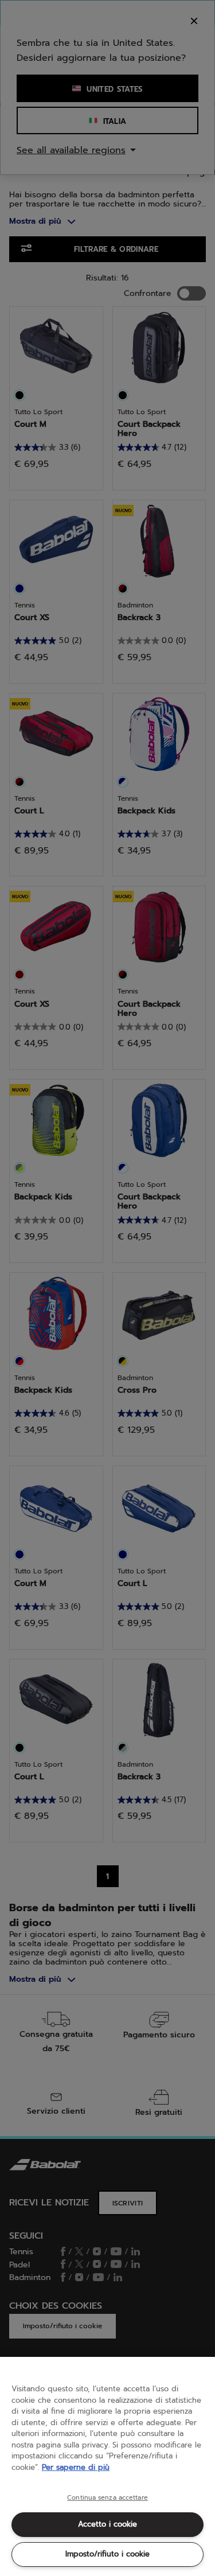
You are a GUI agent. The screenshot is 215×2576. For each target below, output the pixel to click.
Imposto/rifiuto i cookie (107, 2554)
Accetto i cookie (107, 2524)
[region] (107, 2466)
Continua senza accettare (107, 2498)
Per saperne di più (76, 2467)
